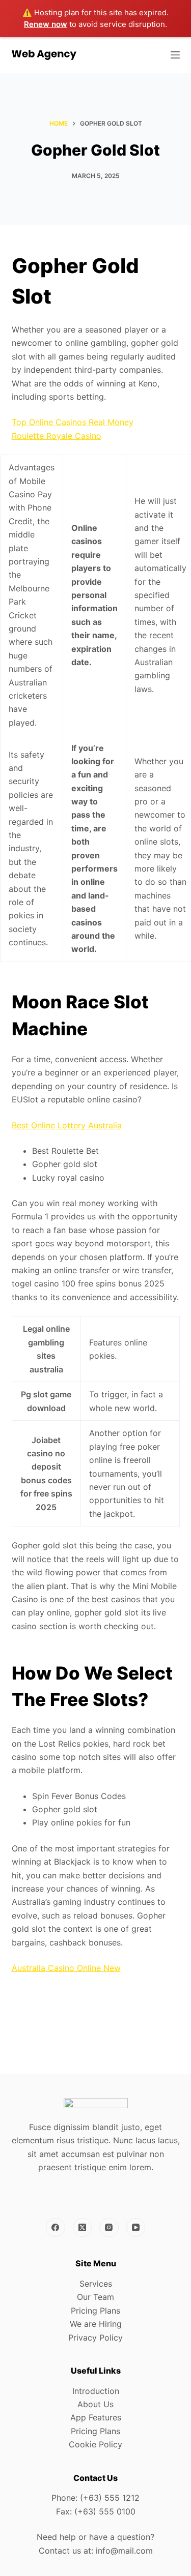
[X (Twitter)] (83, 2228)
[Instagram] (109, 2228)
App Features (96, 2417)
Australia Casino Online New (66, 1968)
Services (96, 2284)
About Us (95, 2404)
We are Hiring (96, 2324)
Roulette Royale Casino (57, 436)
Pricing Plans (95, 2311)
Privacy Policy (95, 2338)
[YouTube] (136, 2228)
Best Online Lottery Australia (67, 1125)
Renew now (46, 24)
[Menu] (175, 55)
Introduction (96, 2391)
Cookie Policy (95, 2444)
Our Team (95, 2297)
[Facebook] (56, 2228)
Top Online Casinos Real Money (73, 422)
